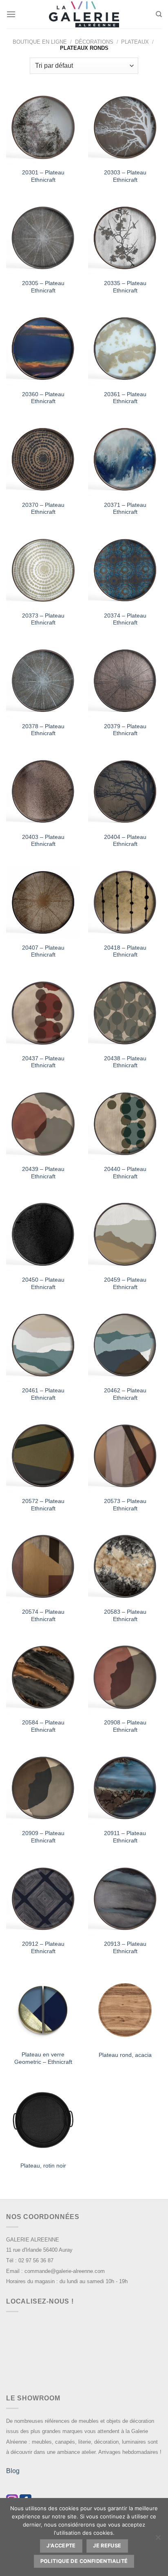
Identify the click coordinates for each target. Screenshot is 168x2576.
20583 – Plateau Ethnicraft (125, 1616)
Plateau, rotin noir (43, 2166)
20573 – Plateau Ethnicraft (125, 1505)
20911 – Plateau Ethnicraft (125, 1837)
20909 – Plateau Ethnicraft (43, 1837)
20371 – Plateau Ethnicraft (125, 509)
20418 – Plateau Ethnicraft (125, 951)
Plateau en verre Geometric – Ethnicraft (43, 2058)
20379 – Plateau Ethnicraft (125, 730)
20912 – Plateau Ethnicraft (43, 1948)
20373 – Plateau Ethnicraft (43, 619)
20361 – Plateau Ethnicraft (125, 398)
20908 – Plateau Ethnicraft (125, 1726)
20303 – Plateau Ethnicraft (125, 176)
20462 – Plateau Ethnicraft (125, 1394)
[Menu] (11, 14)
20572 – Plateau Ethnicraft (43, 1505)
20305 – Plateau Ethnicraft (43, 287)
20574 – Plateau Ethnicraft (43, 1616)
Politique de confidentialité (84, 2561)
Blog (13, 2471)
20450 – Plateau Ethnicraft (43, 1284)
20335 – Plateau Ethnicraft (125, 287)
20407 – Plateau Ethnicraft (43, 951)
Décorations (94, 42)
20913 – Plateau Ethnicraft (125, 1948)
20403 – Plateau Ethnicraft (43, 841)
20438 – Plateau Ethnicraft (125, 1062)
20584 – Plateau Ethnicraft (43, 1726)
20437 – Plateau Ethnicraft (43, 1062)
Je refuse (107, 2546)
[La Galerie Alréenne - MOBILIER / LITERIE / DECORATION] (84, 14)
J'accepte (61, 2546)
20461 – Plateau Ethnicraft (43, 1394)
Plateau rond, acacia (125, 2055)
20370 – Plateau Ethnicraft (43, 509)
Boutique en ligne (40, 42)
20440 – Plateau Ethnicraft (125, 1173)
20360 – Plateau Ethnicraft (43, 398)
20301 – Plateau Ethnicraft (43, 176)
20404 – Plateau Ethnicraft (125, 841)
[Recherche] (159, 14)
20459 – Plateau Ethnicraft (125, 1284)
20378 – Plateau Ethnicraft (43, 730)
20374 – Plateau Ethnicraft (125, 619)
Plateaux (135, 42)
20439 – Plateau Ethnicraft (43, 1173)
